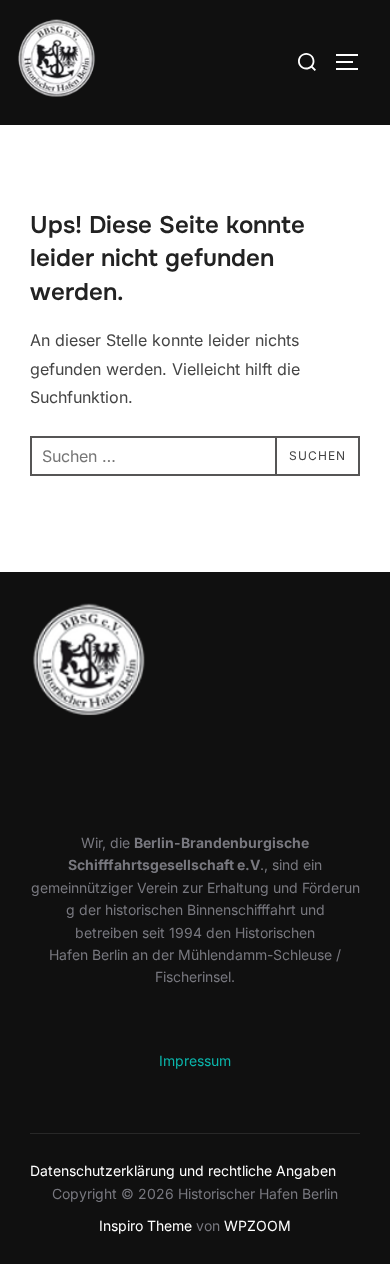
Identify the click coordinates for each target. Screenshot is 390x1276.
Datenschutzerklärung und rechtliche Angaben (183, 1170)
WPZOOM (257, 1225)
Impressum (195, 1060)
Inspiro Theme (145, 1225)
